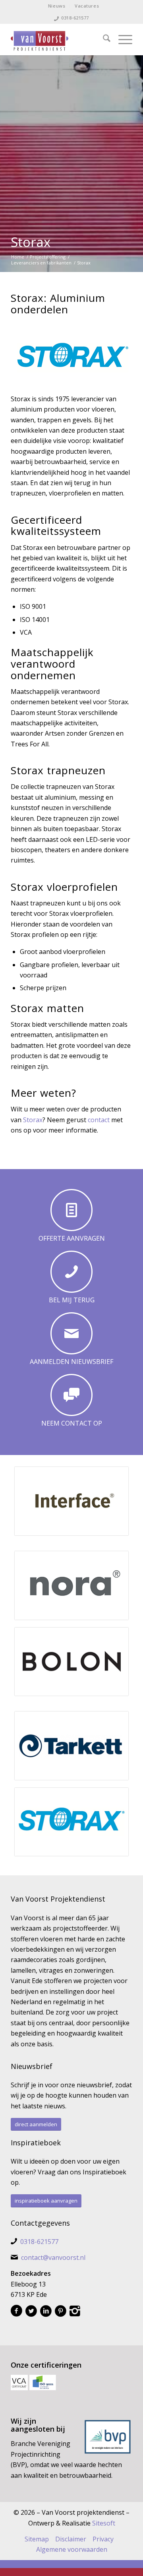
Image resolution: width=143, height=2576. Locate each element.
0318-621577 (75, 18)
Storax (31, 242)
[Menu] (121, 39)
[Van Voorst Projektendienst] (59, 39)
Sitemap (37, 2539)
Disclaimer (71, 2539)
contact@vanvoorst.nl (53, 2257)
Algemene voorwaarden (72, 2549)
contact (99, 1120)
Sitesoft (104, 2523)
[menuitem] (57, 6)
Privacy (103, 2539)
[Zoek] (103, 39)
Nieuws (57, 6)
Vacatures (87, 6)
